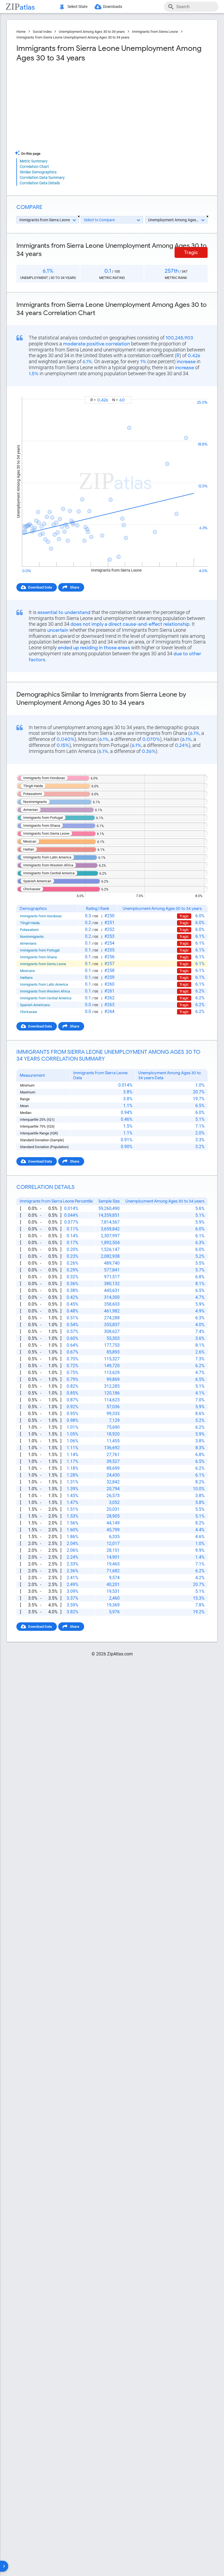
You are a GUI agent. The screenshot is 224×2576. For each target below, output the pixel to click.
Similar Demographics (38, 172)
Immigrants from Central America (46, 998)
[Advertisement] (64, 106)
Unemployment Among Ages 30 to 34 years (92, 32)
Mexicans (27, 971)
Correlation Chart (34, 167)
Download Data (40, 587)
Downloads (113, 7)
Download (196, 391)
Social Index (42, 32)
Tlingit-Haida (30, 923)
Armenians (28, 943)
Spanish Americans (35, 1005)
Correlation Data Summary (42, 177)
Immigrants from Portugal (40, 950)
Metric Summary (34, 161)
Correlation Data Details (40, 183)
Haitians (26, 978)
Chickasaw (29, 1012)
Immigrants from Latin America (44, 984)
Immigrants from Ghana (38, 957)
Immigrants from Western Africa (45, 991)
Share (75, 587)
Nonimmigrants (32, 937)
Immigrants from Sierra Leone (155, 32)
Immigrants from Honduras (41, 916)
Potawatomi (29, 930)
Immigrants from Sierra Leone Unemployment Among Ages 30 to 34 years (73, 37)
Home (21, 32)
